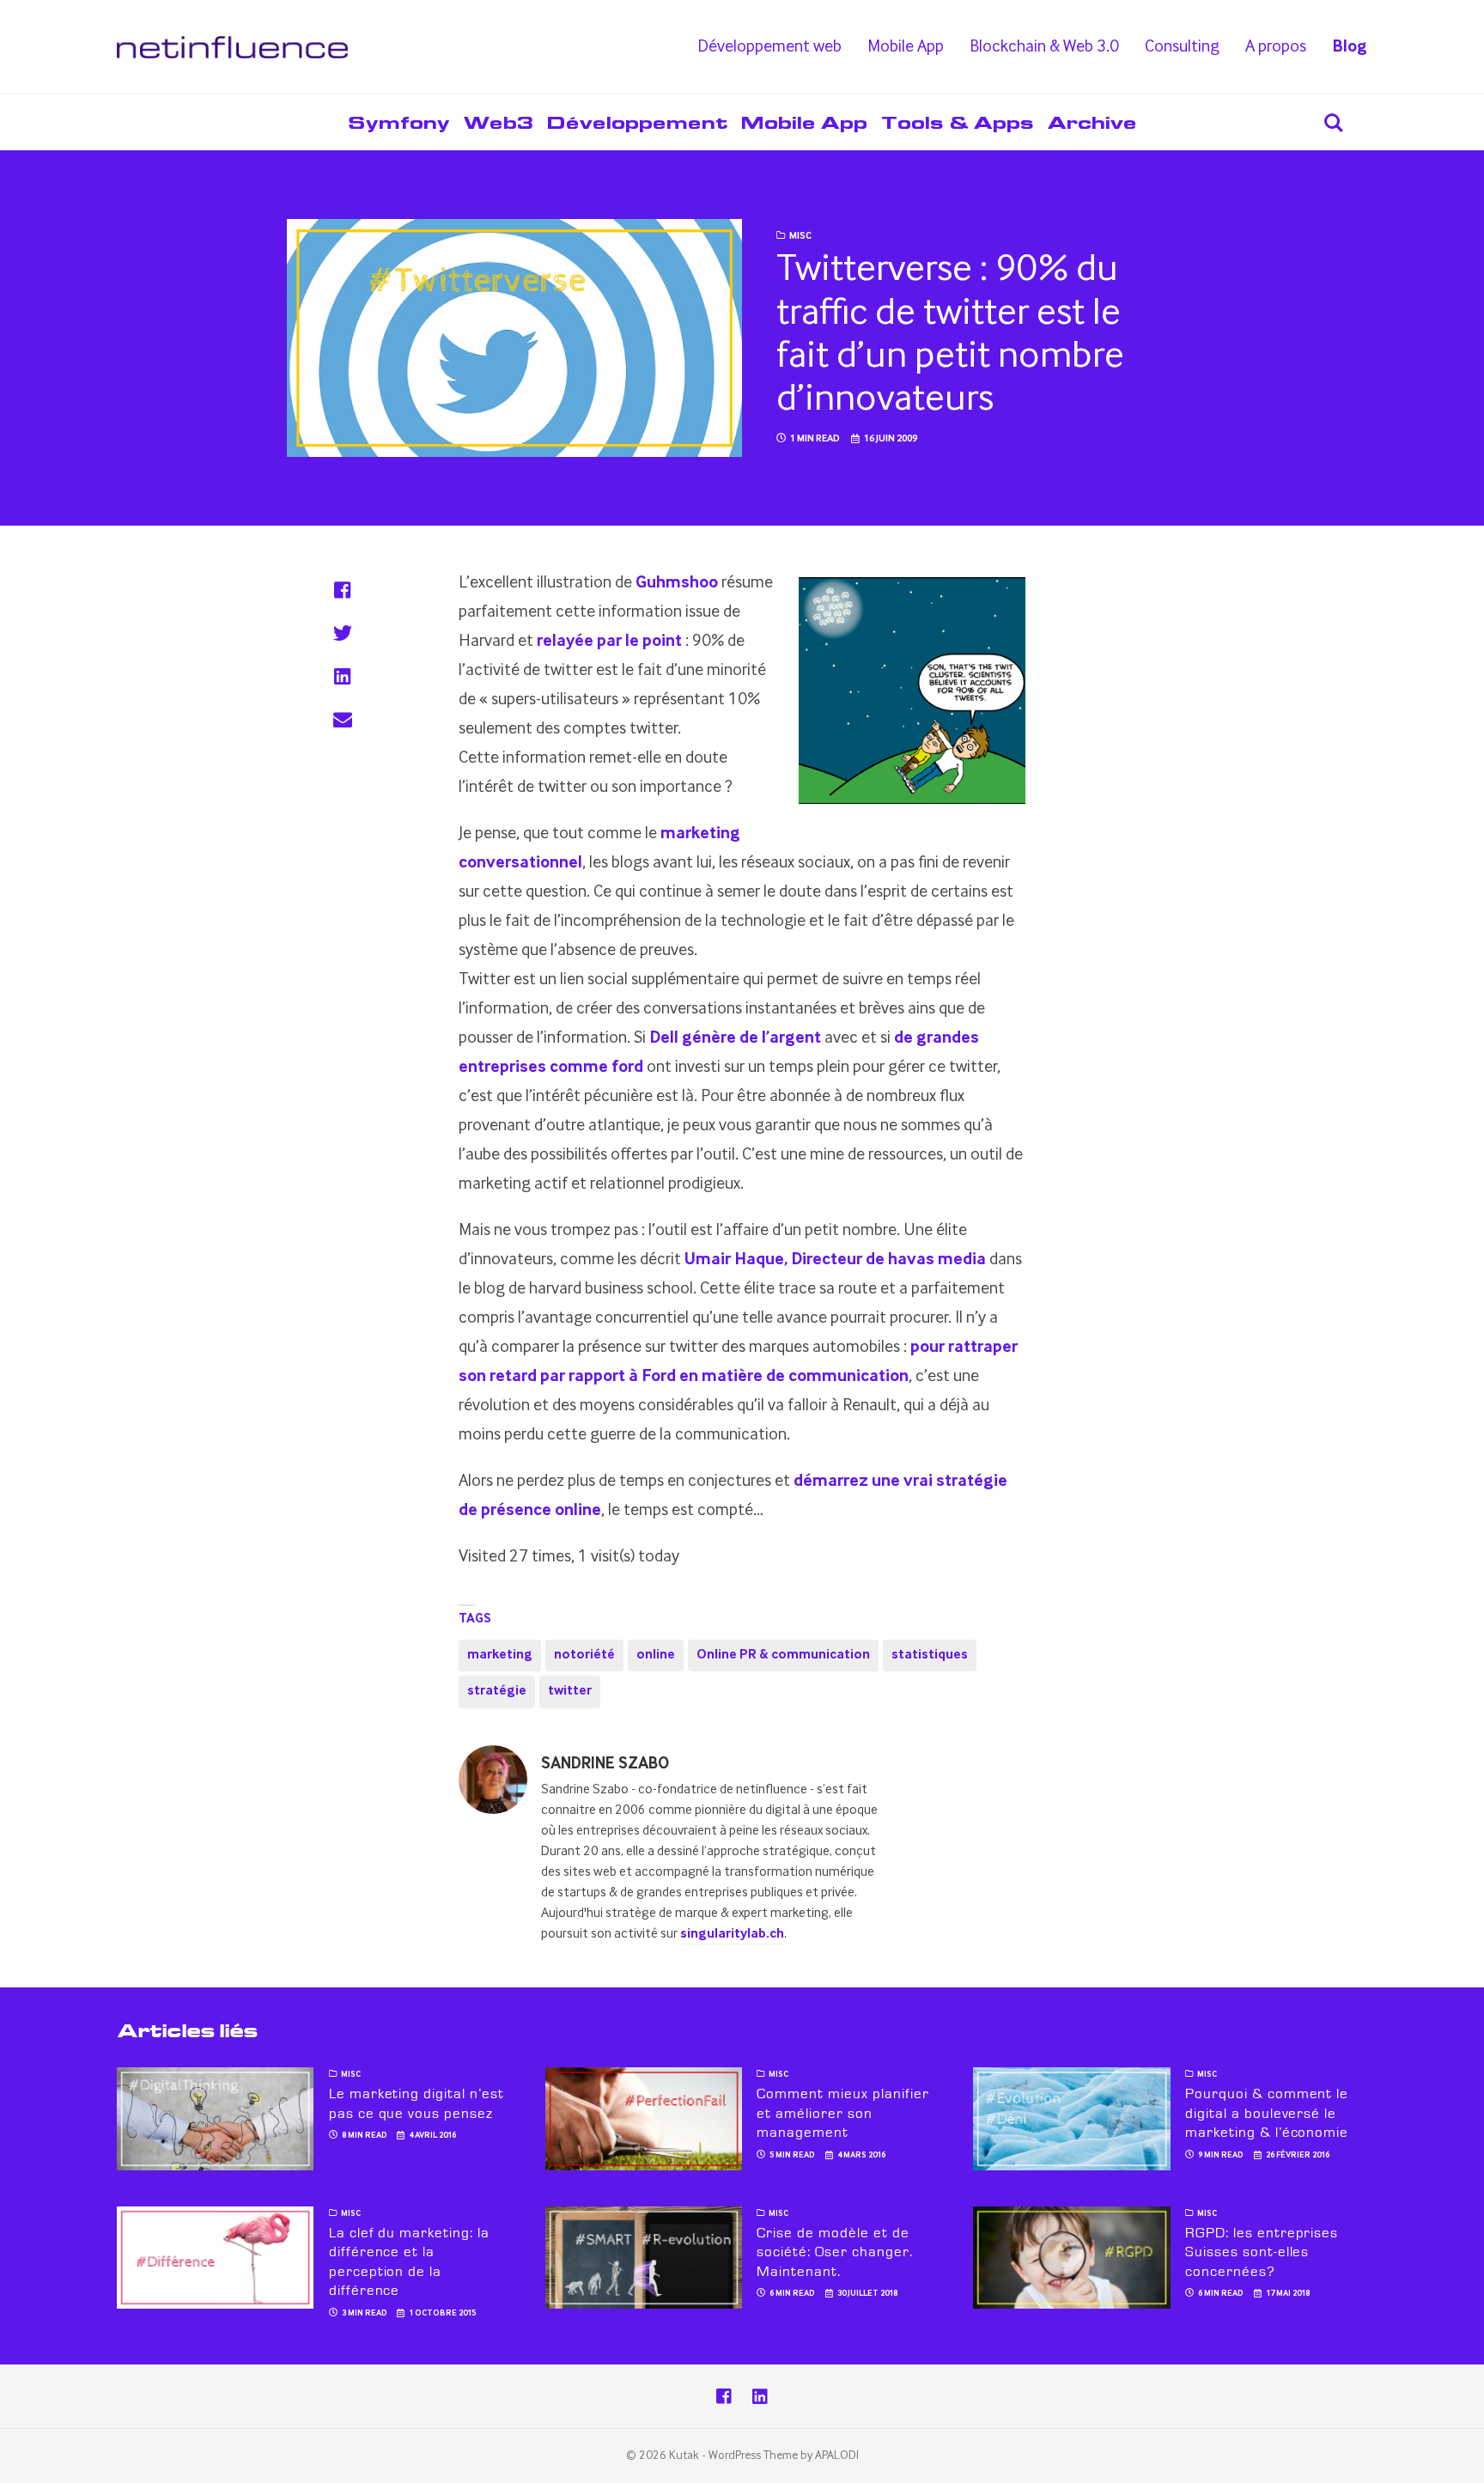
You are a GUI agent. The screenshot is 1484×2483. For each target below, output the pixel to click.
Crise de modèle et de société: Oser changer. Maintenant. (834, 2252)
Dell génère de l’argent (735, 1038)
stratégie (497, 1691)
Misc (800, 236)
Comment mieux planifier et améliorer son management (842, 2113)
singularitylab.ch (732, 1934)
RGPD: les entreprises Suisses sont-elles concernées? (1262, 2252)
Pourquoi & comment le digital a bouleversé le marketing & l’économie (1267, 2113)
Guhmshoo (677, 583)
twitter (570, 1691)
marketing (500, 1655)
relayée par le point (609, 642)
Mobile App (906, 47)
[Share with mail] (342, 719)
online (656, 1655)
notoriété (584, 1655)
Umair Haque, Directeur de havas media (835, 1260)
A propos (1276, 47)
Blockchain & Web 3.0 (1044, 47)
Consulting (1182, 47)
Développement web (769, 47)
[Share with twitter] (342, 633)
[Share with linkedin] (342, 676)
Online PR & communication (783, 1655)
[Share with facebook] (342, 590)
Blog (1350, 47)
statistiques (930, 1655)
